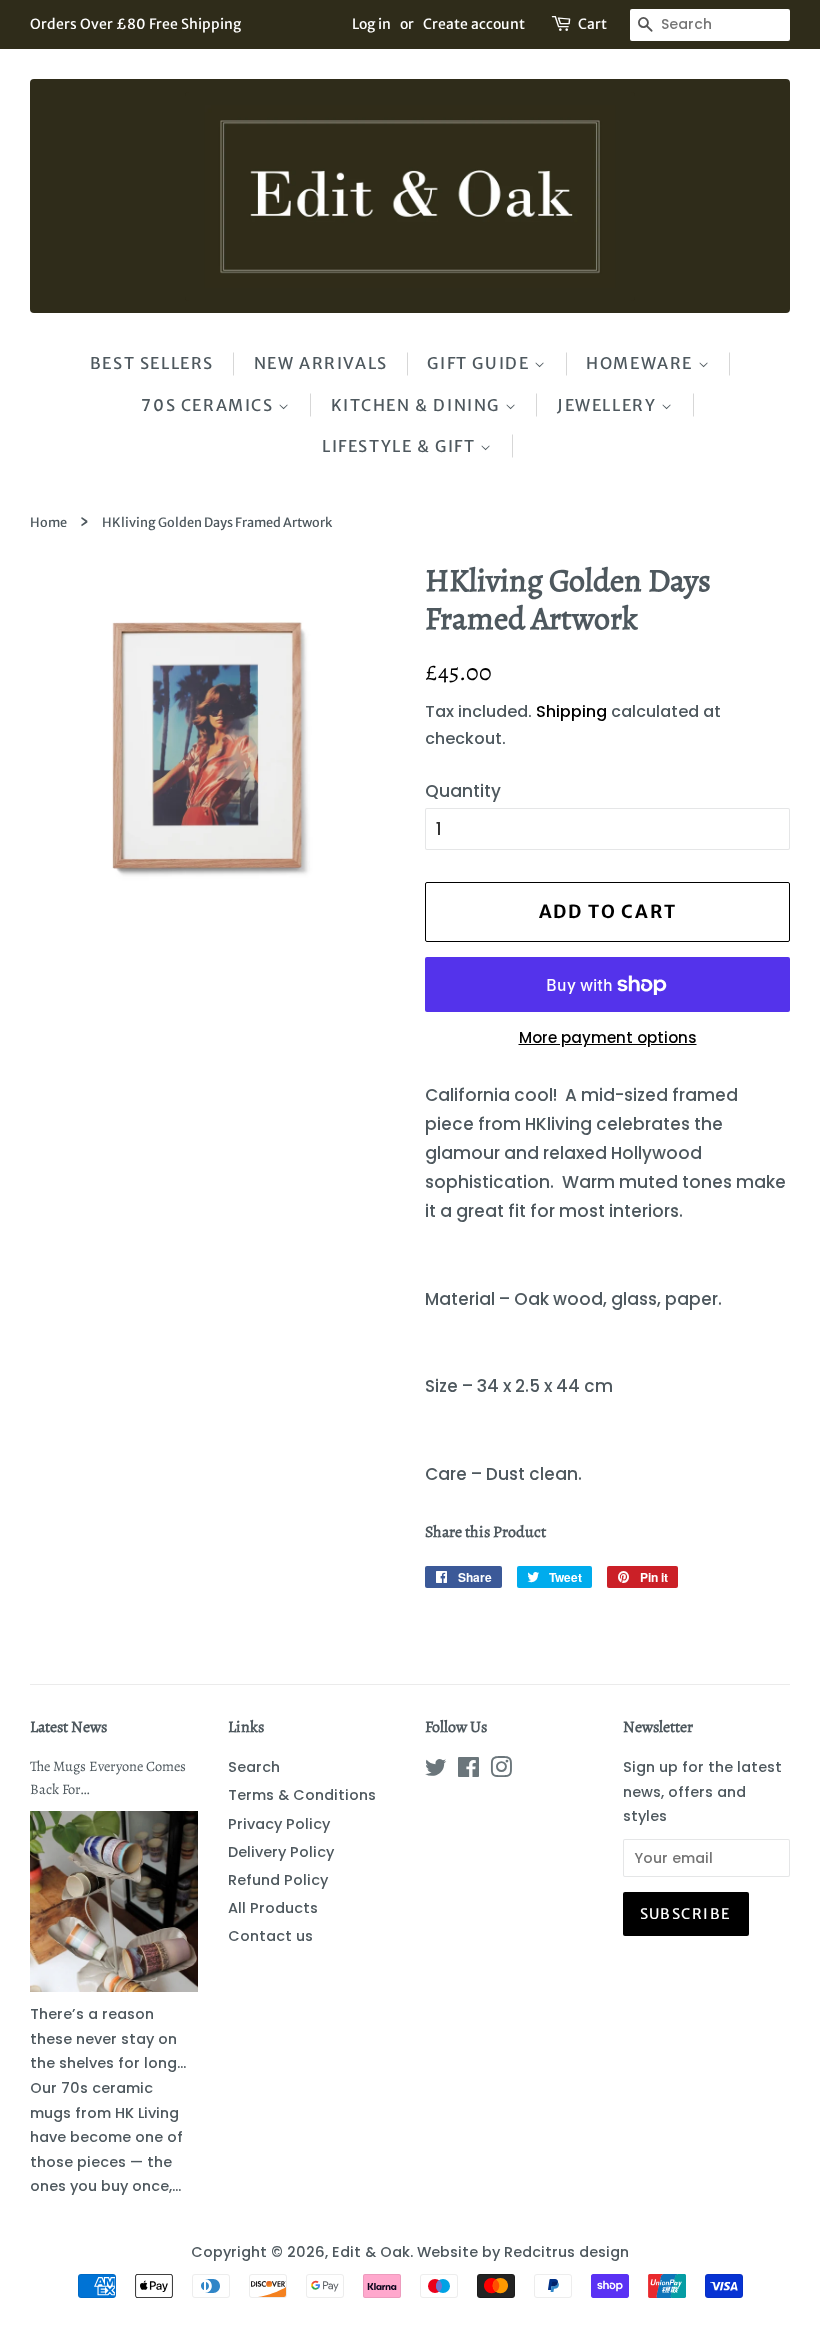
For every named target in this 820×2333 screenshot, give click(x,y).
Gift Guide (480, 363)
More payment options (608, 1037)
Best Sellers (152, 363)
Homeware (641, 363)
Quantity (463, 791)
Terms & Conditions (302, 1795)
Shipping (571, 711)
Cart (592, 24)
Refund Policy (278, 1880)
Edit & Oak (371, 2252)
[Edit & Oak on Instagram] (501, 1771)
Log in (371, 24)
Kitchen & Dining (418, 405)
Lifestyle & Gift (401, 446)
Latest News (68, 1727)
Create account (474, 24)
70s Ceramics (209, 405)
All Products (273, 1908)
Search (254, 1767)
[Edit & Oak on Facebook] (468, 1771)
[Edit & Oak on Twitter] (436, 1771)
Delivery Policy (281, 1852)
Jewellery (609, 405)
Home (48, 522)
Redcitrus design (566, 2252)
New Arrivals (321, 363)
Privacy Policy (279, 1824)
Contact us (270, 1936)
